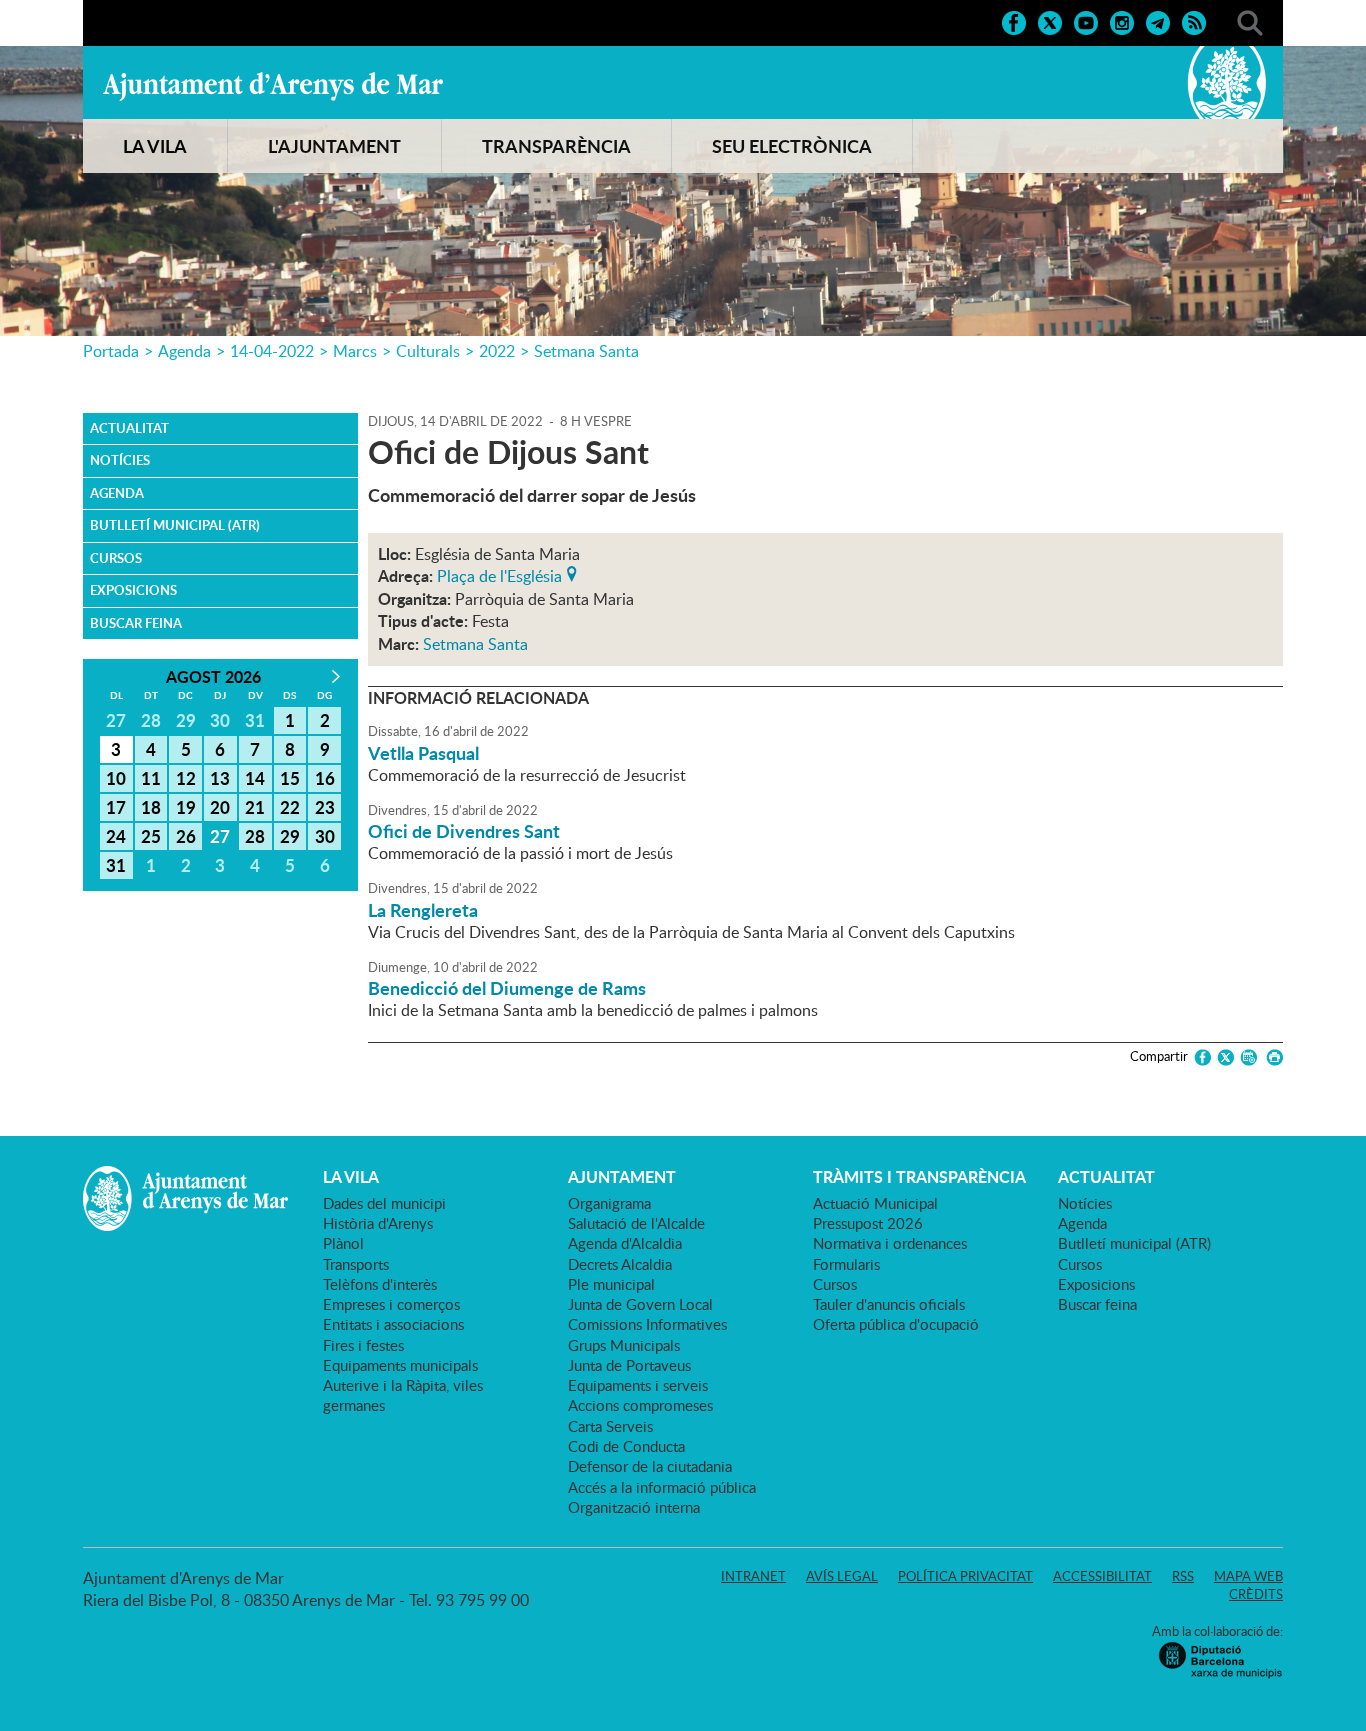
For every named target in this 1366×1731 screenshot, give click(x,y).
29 (290, 836)
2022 (497, 351)
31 (116, 865)
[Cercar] (1250, 21)
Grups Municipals (624, 1345)
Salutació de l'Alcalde (636, 1223)
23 (325, 807)
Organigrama (609, 1203)
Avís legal (842, 1576)
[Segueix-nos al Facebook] (1014, 21)
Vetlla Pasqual (423, 753)
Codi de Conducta (626, 1446)
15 (290, 778)
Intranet (753, 1576)
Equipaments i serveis (638, 1385)
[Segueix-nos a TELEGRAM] (1158, 21)
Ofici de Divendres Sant (464, 831)
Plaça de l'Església (499, 574)
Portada (111, 351)
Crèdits (1256, 1594)
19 (186, 807)
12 (186, 778)
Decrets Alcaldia (620, 1264)
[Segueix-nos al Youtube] (1086, 21)
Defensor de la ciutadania (650, 1466)
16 (325, 778)
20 (220, 807)
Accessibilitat (1102, 1576)
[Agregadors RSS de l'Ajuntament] (1194, 21)
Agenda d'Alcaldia (625, 1243)
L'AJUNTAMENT (334, 146)
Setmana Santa (586, 351)
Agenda (184, 351)
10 (116, 778)
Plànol (343, 1243)
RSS (1183, 1576)
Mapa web (1248, 1576)
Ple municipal (611, 1284)
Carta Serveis (610, 1426)
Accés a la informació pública (662, 1487)
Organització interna (634, 1507)
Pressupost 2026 (868, 1223)
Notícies (120, 460)
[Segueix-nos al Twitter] (1050, 21)
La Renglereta (423, 910)
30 (325, 836)
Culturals (428, 351)
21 (255, 807)
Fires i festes (363, 1345)
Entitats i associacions (393, 1324)
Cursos (116, 558)
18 (151, 807)
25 (151, 836)
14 (255, 778)
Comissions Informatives (647, 1324)
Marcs (355, 351)
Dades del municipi (384, 1203)
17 (116, 807)
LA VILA (155, 146)
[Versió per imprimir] (1271, 1057)
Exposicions (133, 590)
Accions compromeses (640, 1405)
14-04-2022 (272, 351)
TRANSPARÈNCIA (556, 146)
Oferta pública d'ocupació (896, 1324)
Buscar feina (136, 623)
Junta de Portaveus (629, 1365)
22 (290, 807)
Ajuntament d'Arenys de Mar (273, 86)
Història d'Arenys (378, 1223)
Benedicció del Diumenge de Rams (507, 988)
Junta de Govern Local (640, 1304)
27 (220, 836)
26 (186, 836)
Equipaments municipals (400, 1365)
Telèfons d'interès (380, 1284)
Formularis (846, 1264)
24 (116, 836)
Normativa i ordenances (890, 1243)
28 (255, 836)
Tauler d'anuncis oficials (889, 1304)
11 (151, 778)
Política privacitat (965, 1576)
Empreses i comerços (391, 1304)
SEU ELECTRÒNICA (792, 146)
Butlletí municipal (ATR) (175, 525)
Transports (356, 1264)
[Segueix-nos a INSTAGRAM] (1122, 21)
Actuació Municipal (875, 1203)
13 (220, 778)
